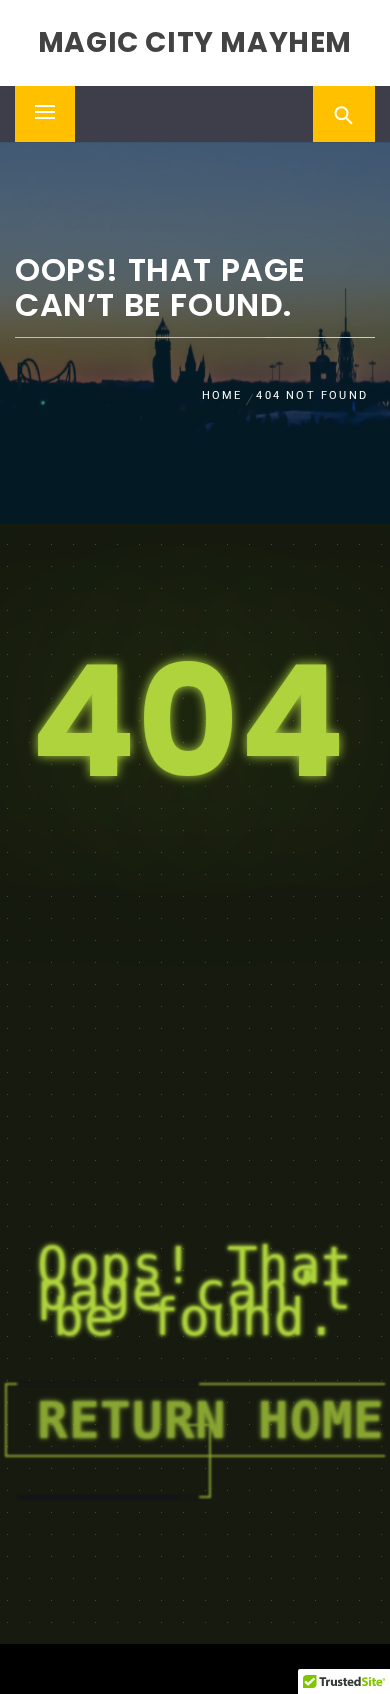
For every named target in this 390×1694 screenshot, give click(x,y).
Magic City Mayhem (195, 42)
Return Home (211, 1420)
